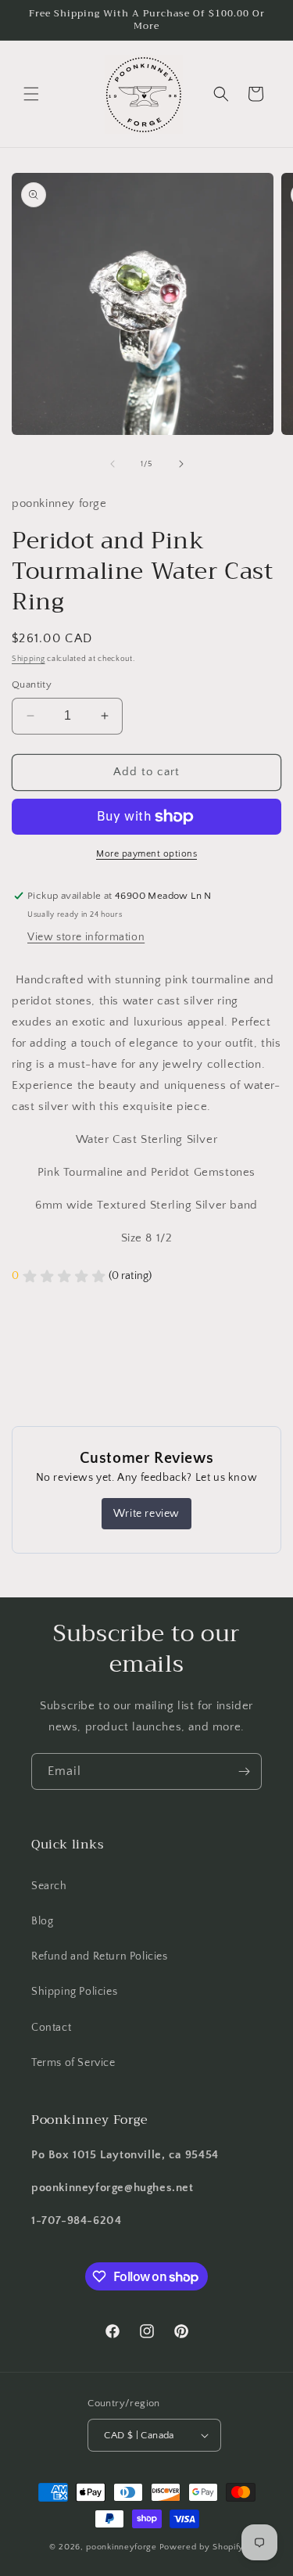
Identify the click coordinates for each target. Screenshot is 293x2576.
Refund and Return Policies (100, 1956)
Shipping (29, 659)
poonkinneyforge (121, 2547)
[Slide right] (181, 464)
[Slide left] (113, 464)
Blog (42, 1921)
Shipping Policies (74, 1992)
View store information (86, 937)
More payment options (146, 854)
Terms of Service (73, 2063)
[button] (31, 94)
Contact (51, 2028)
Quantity (32, 684)
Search (49, 1886)
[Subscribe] (244, 1771)
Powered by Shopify (202, 2547)
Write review (146, 1514)
